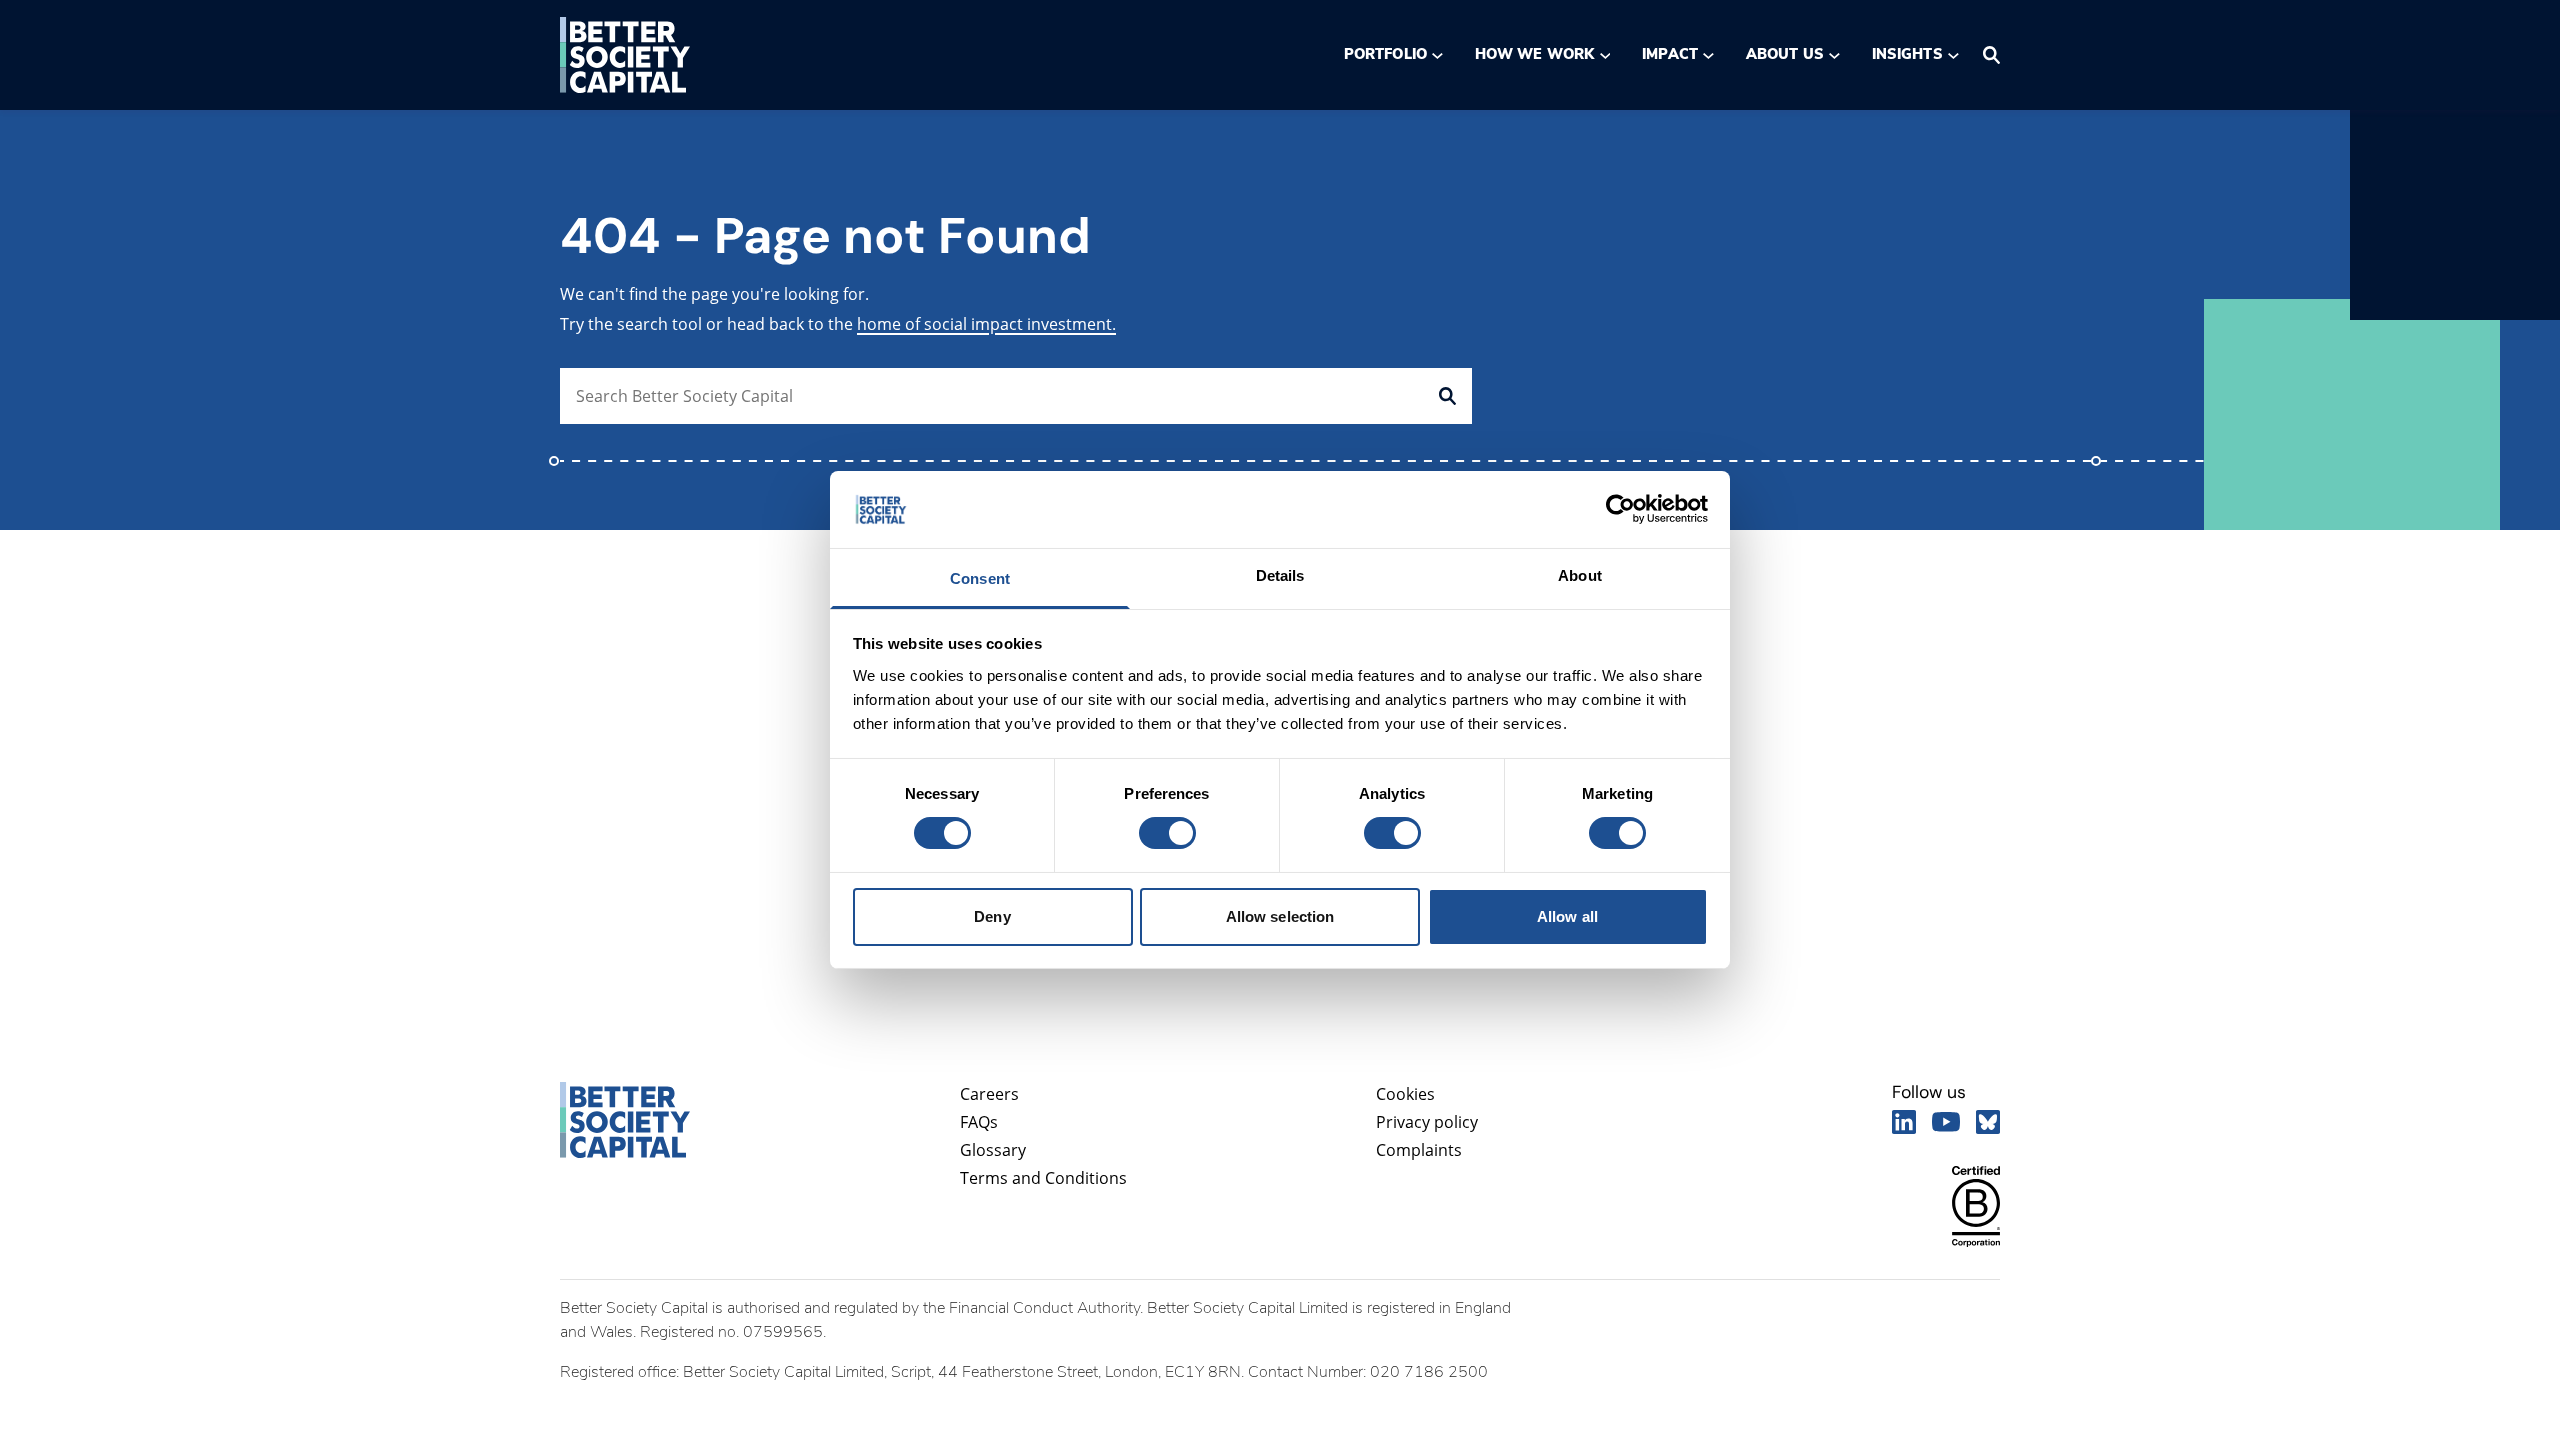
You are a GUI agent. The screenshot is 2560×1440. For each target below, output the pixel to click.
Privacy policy (1427, 1122)
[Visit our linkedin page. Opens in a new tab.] (1904, 1122)
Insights (1907, 54)
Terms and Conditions (1043, 1178)
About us (1785, 54)
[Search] (1991, 55)
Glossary (993, 1150)
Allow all (1567, 916)
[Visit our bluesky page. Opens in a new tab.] (1988, 1122)
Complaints (1419, 1150)
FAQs (979, 1122)
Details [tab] (1280, 575)
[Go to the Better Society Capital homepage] (625, 55)
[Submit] (1447, 396)
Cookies (1405, 1094)
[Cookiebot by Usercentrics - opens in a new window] (1620, 509)
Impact (1669, 54)
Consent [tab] (980, 578)
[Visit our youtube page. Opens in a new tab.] (1946, 1122)
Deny (992, 916)
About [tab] (1580, 575)
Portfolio (1385, 54)
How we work (1534, 54)
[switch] (1166, 833)
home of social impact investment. (986, 324)
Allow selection (1280, 916)
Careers (989, 1094)
